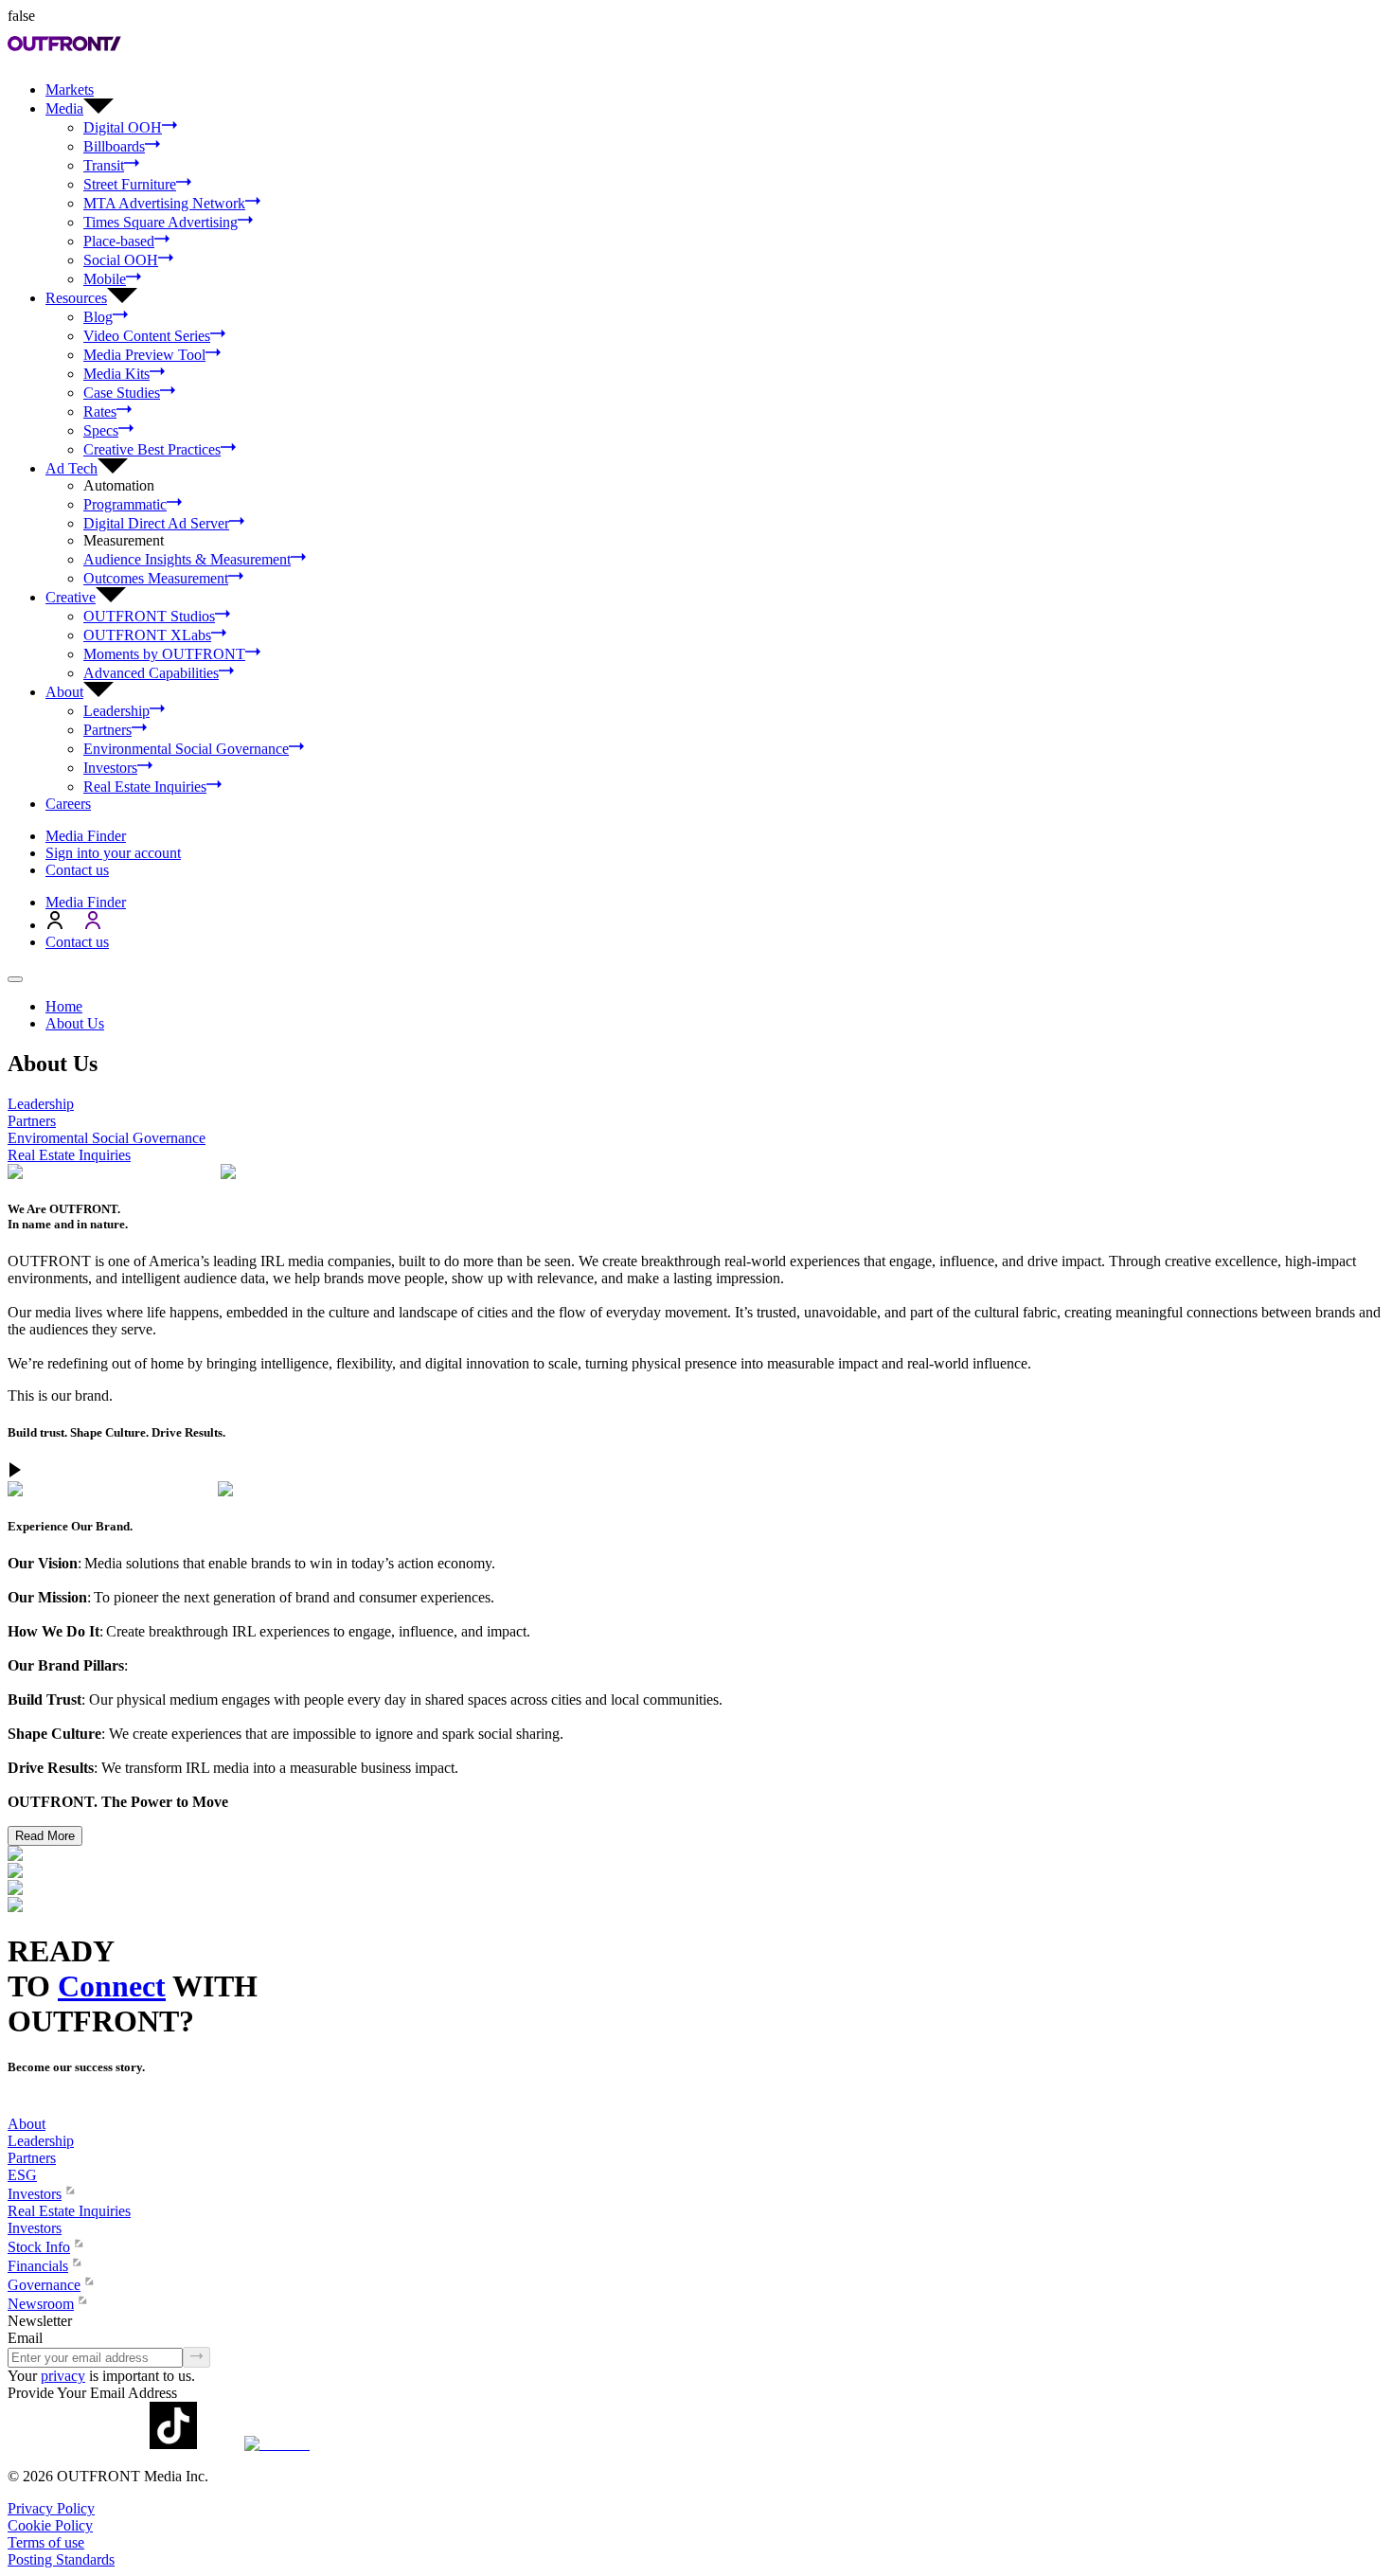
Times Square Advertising (161, 222)
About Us (75, 1023)
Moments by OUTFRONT (164, 654)
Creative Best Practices (152, 449)
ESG (22, 2175)
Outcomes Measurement (156, 578)
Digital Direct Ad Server (156, 523)
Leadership (116, 711)
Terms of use (46, 2542)
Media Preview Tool (144, 355)
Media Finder (86, 836)
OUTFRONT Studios (149, 616)
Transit (104, 165)
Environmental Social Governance (186, 749)
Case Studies (122, 393)
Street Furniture (130, 184)
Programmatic (125, 504)
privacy (63, 2376)
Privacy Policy (51, 2508)
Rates (100, 411)
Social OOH (121, 260)
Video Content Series (147, 336)
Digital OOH (123, 127)
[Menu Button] (15, 979)
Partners (107, 730)
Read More (45, 1836)
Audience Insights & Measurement (187, 559)
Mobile (105, 279)
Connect (112, 1986)
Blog (98, 317)
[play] (15, 1472)
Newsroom (41, 2304)
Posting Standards (61, 2559)
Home (64, 1006)
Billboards (114, 146)
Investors (110, 768)
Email (25, 2338)
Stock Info (39, 2247)
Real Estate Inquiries (145, 787)
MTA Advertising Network (164, 203)
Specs (101, 430)
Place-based (119, 241)
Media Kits (116, 374)
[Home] (15, 2107)
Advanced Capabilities (151, 673)
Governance (44, 2285)
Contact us (77, 870)
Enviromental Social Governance (107, 1138)
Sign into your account (113, 853)
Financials (38, 2266)
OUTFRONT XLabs (147, 635)
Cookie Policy (50, 2525)
